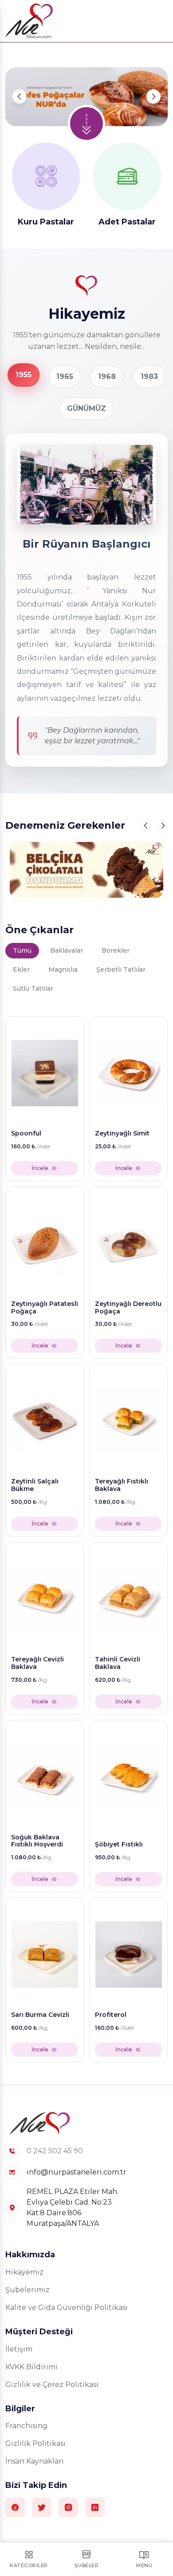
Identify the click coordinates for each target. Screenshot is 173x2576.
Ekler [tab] (21, 969)
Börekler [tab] (116, 950)
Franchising (26, 2426)
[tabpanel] (86, 1537)
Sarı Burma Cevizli (40, 2015)
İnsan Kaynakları (35, 2461)
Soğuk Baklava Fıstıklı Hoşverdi (37, 1841)
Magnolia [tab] (63, 969)
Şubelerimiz (28, 2290)
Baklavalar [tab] (67, 950)
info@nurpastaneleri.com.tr (77, 2172)
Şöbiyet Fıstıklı (119, 1844)
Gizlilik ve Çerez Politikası (52, 2385)
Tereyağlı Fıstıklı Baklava (122, 1485)
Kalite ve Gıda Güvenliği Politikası (67, 2308)
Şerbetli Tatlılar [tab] (121, 969)
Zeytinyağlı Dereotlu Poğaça (128, 1308)
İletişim (19, 2349)
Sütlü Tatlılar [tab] (33, 989)
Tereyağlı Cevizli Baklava (37, 1663)
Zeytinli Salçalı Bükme (35, 1485)
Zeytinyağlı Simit (122, 1134)
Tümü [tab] (22, 950)
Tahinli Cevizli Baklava (118, 1663)
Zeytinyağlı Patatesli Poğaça (45, 1308)
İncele (40, 1168)
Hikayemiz (24, 2272)
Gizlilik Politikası (35, 2443)
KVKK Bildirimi (31, 2367)
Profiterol (111, 2015)
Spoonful (26, 1134)
